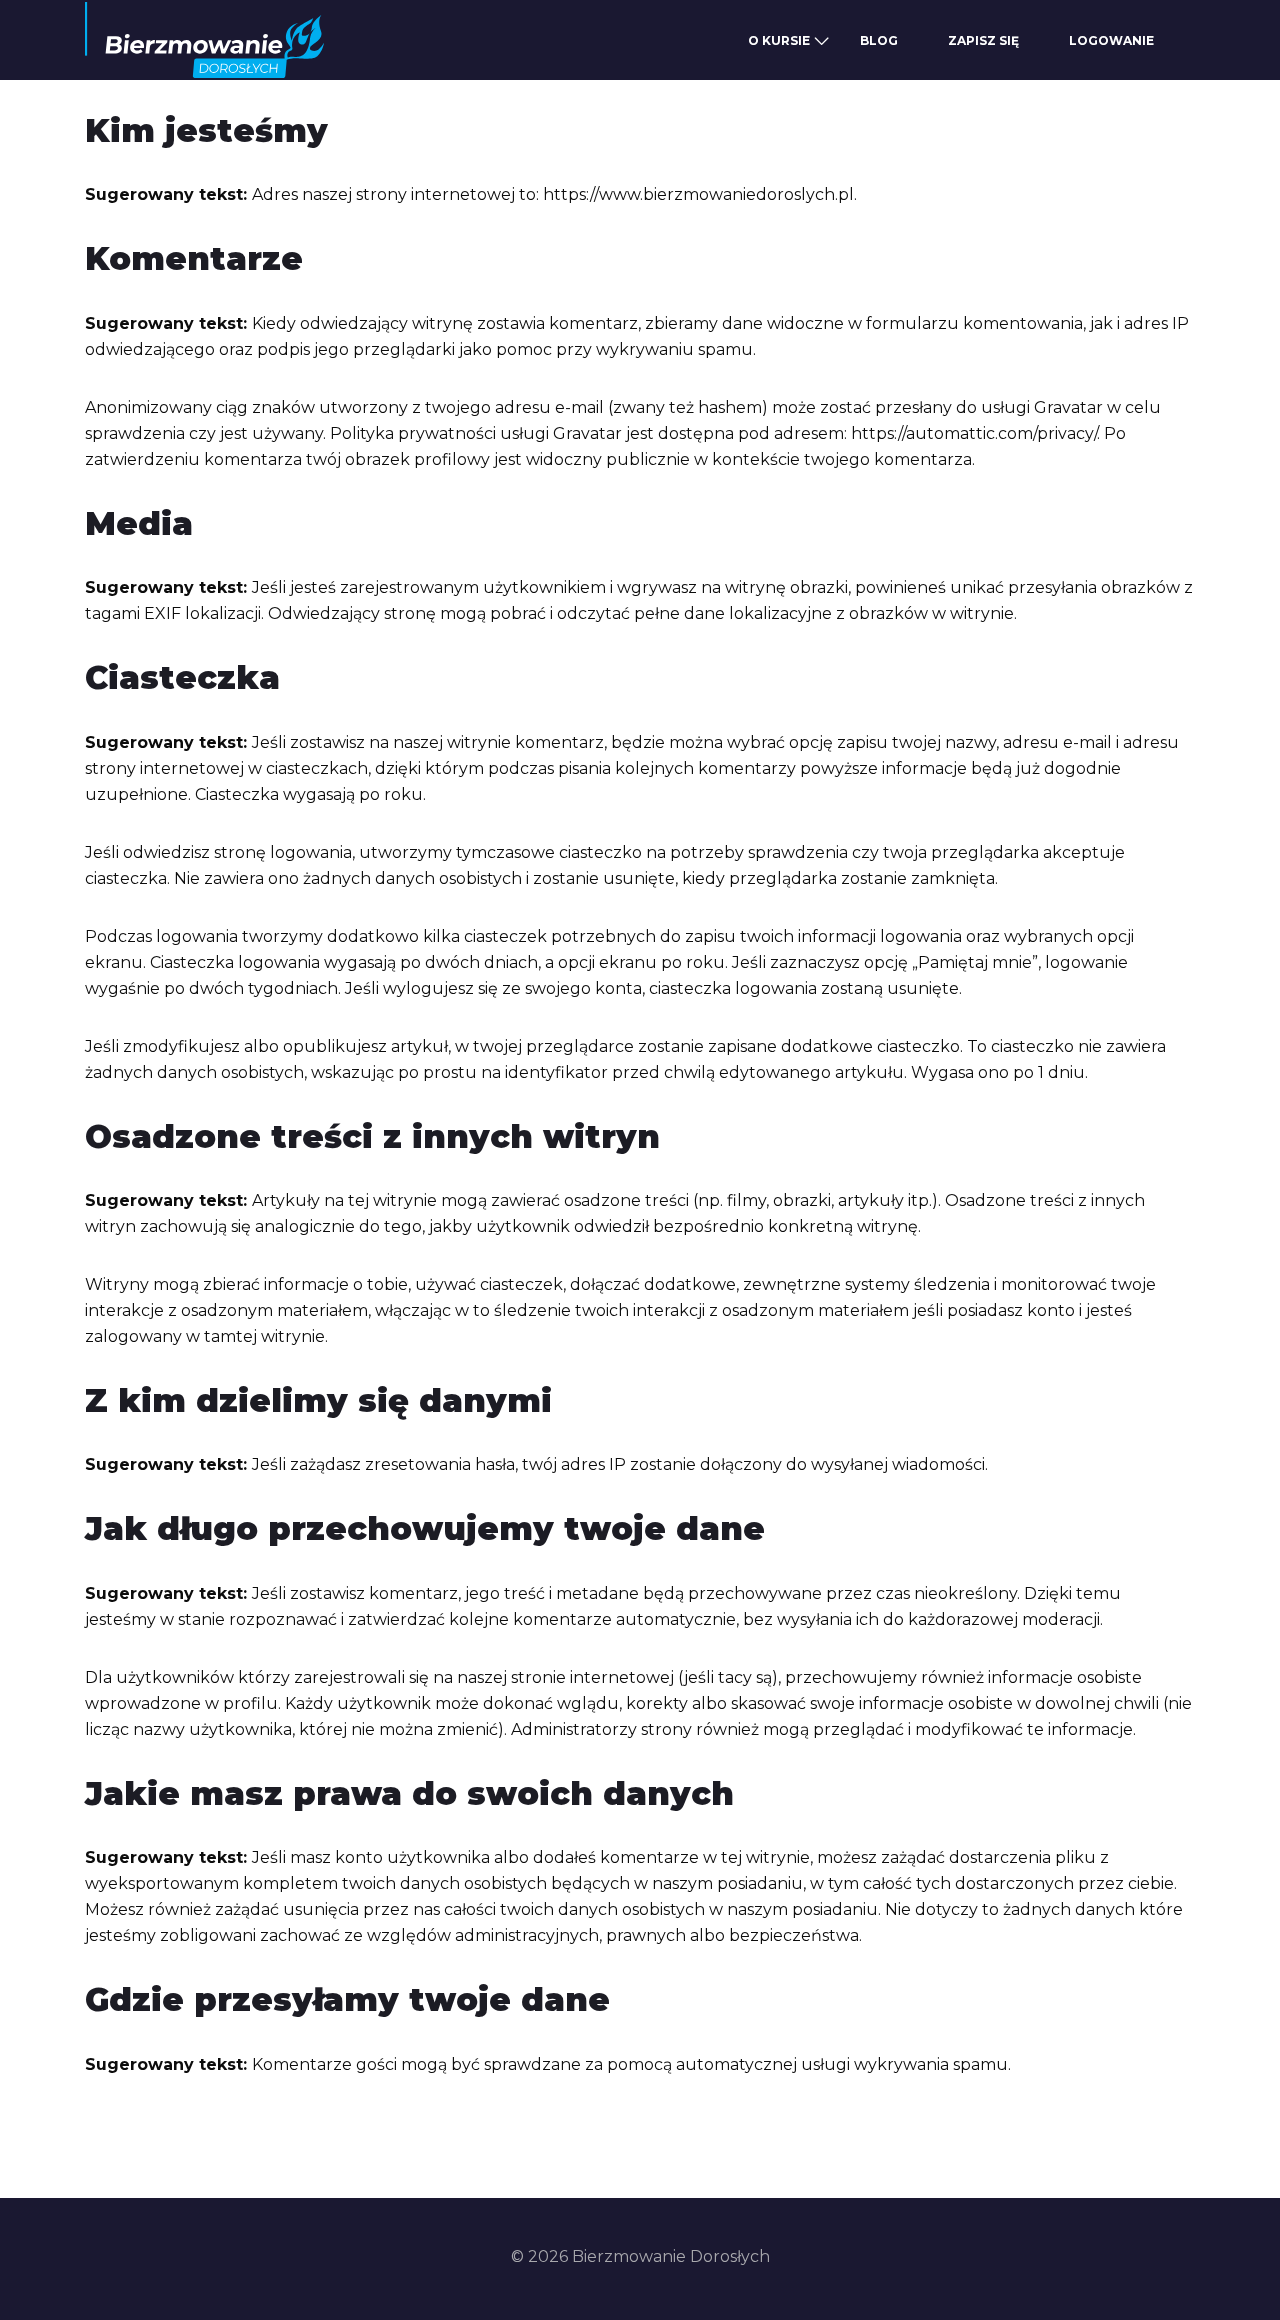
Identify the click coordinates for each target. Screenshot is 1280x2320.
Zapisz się (983, 40)
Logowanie (1111, 40)
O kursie (779, 40)
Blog (879, 40)
